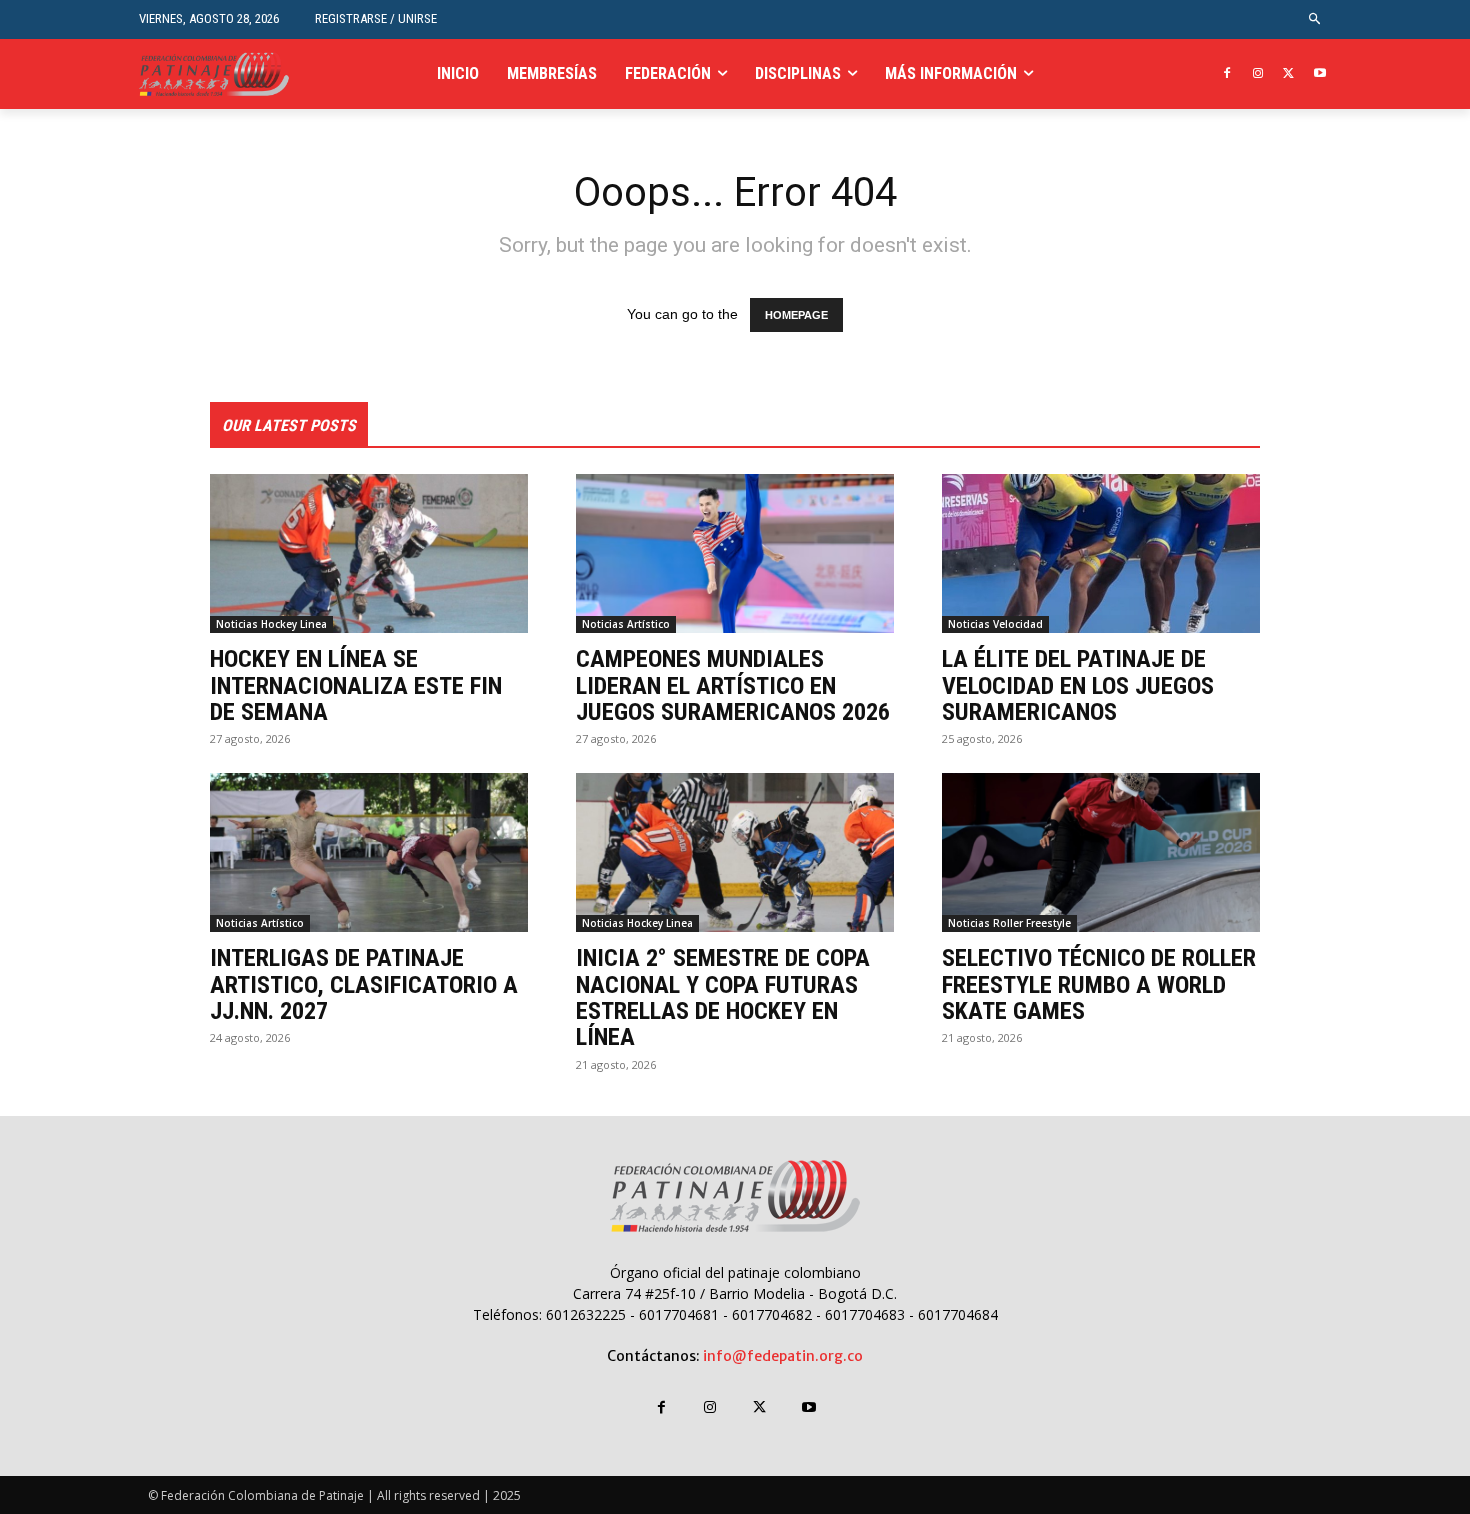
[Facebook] (1227, 74)
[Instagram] (1258, 74)
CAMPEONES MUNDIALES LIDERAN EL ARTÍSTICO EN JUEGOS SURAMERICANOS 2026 (733, 685)
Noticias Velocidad (995, 624)
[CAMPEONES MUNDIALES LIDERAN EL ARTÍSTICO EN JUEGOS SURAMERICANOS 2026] (735, 553)
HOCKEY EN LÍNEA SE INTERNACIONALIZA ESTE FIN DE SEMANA (356, 685)
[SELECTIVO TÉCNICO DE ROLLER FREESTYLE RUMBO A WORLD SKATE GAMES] (1101, 852)
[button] (1315, 19)
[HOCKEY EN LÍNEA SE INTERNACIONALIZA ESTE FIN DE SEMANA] (369, 553)
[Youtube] (1319, 74)
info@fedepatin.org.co (783, 1356)
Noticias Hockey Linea (271, 624)
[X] (1288, 74)
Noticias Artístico (626, 624)
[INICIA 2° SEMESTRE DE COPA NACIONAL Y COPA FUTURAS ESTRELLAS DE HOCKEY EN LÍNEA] (735, 852)
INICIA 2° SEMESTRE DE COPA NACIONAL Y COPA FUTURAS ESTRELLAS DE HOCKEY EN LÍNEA (723, 997)
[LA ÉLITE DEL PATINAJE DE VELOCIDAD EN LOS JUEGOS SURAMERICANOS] (1101, 553)
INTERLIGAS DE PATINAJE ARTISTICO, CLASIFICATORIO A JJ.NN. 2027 (364, 984)
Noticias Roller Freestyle (1009, 923)
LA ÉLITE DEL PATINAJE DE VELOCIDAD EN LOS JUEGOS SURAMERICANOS (1078, 685)
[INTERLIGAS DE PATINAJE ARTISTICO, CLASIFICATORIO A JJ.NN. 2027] (369, 852)
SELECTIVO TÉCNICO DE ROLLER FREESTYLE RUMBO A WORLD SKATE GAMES (1099, 984)
